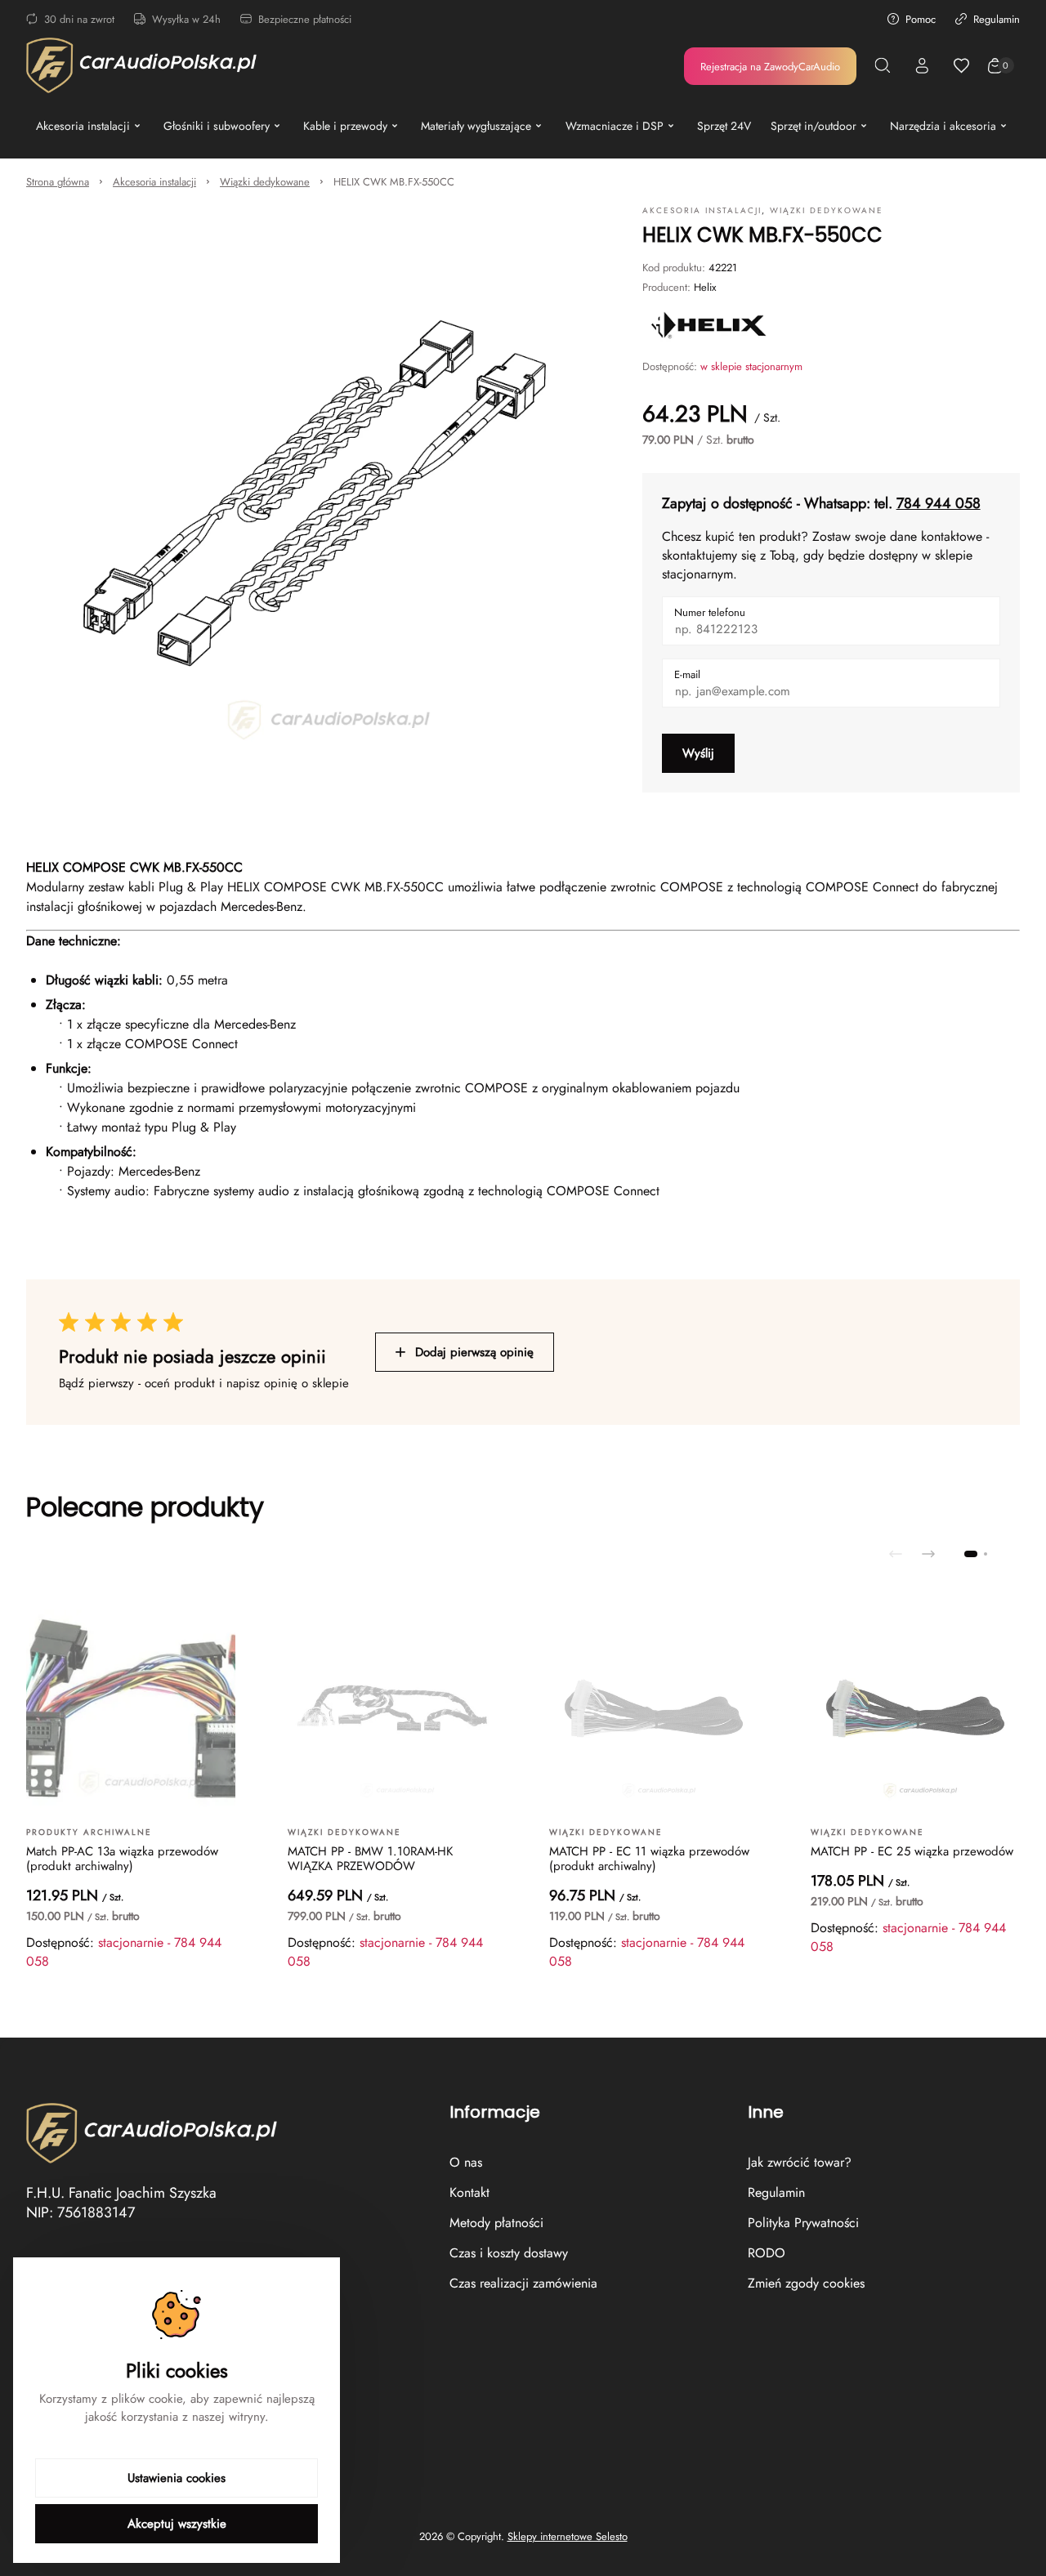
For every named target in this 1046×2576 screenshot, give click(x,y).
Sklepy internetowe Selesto (568, 2537)
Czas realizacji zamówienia (523, 2283)
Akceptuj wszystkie (177, 2524)
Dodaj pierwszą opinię (474, 1352)
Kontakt (469, 2192)
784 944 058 (939, 503)
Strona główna (58, 182)
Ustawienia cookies (177, 2478)
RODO (767, 2253)
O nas (466, 2162)
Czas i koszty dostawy (509, 2253)
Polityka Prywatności (803, 2223)
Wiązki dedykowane (265, 182)
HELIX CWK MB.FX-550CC (394, 182)
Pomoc (921, 19)
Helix (705, 287)
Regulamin (997, 19)
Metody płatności (496, 2223)
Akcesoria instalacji (154, 182)
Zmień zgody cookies (806, 2283)
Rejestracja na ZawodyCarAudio (770, 67)
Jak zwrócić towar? (800, 2162)
